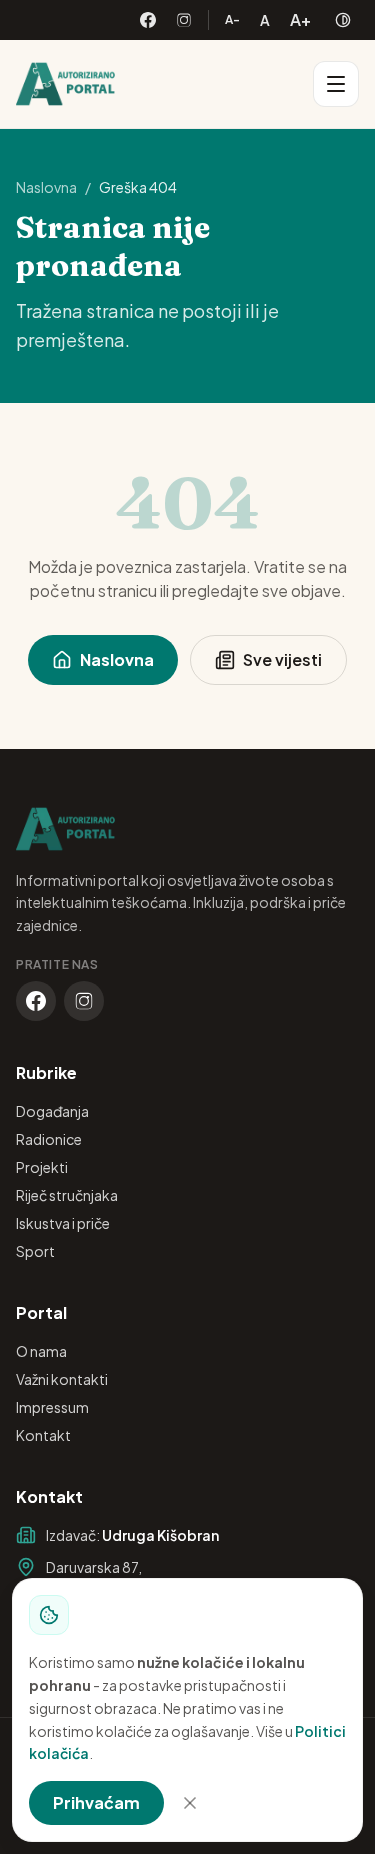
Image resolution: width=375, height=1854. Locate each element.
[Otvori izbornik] (336, 84)
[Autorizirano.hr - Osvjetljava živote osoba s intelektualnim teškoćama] (65, 84)
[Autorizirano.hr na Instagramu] (184, 20)
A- (232, 19)
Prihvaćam (96, 1802)
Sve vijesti (282, 659)
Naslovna (46, 187)
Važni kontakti (62, 1379)
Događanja (52, 1111)
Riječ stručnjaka (67, 1195)
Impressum (52, 1407)
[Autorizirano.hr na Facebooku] (148, 20)
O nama (41, 1351)
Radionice (49, 1139)
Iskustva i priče (63, 1223)
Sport (35, 1251)
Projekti (42, 1167)
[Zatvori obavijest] (190, 1803)
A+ (300, 19)
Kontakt (43, 1435)
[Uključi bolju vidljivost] (343, 20)
